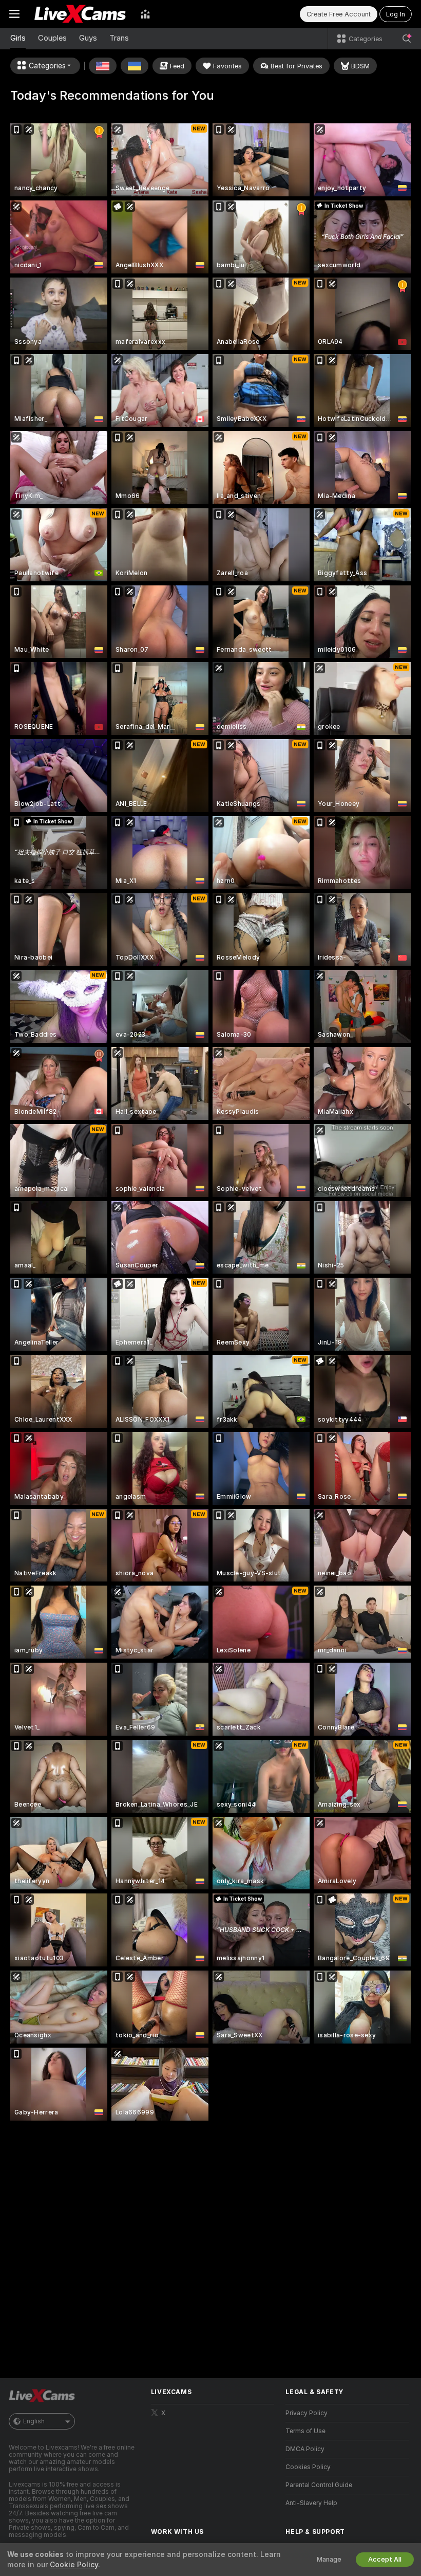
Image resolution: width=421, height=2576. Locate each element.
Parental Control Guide (319, 2485)
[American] (103, 66)
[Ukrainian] (135, 66)
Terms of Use (305, 2431)
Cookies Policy (308, 2467)
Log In (396, 14)
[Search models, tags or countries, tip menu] (407, 39)
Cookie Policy (74, 2565)
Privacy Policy (307, 2413)
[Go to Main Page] (80, 14)
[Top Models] (145, 14)
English (34, 2421)
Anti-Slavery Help (311, 2503)
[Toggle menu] (14, 14)
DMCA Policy (305, 2449)
